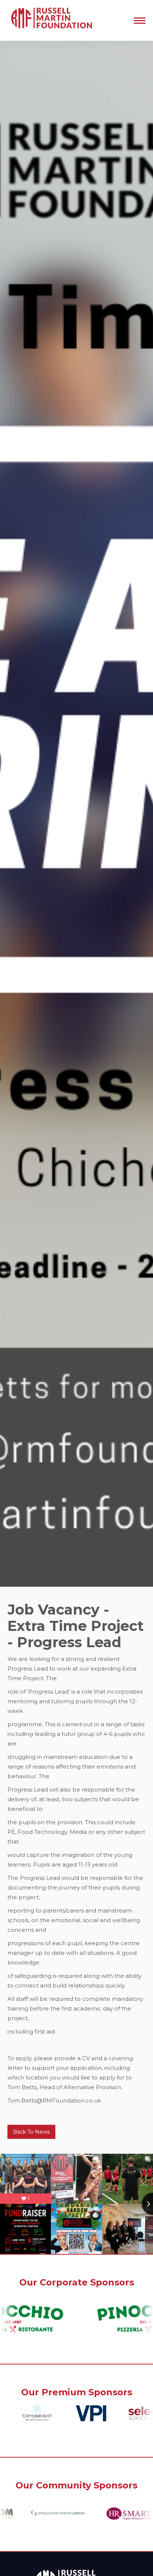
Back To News (31, 2132)
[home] (50, 20)
